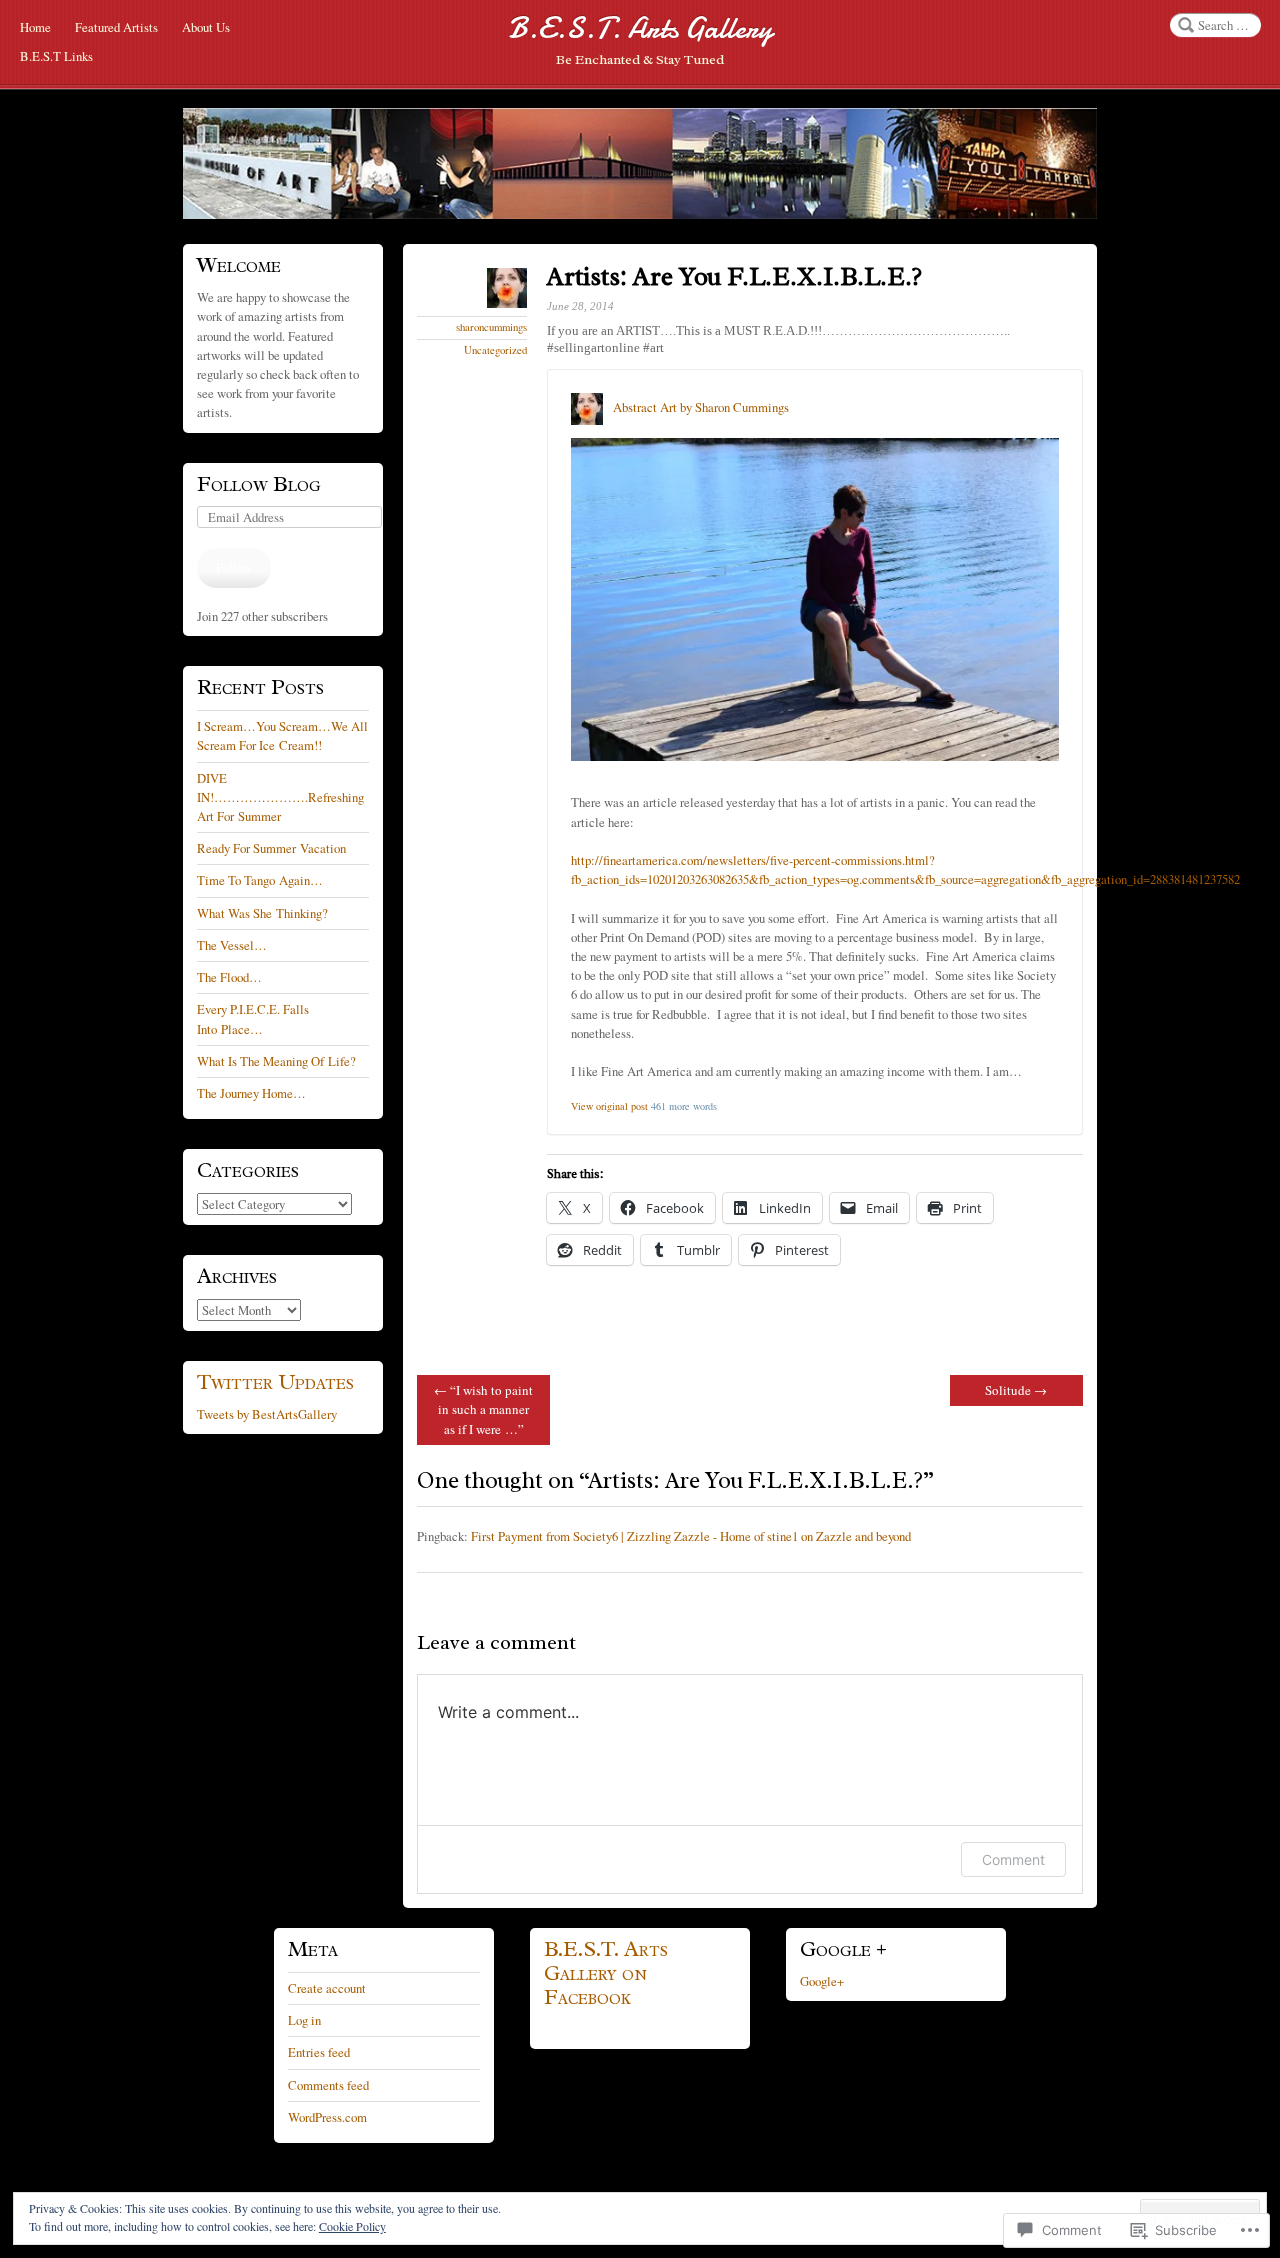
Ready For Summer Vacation (271, 848)
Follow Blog (259, 484)
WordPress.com (327, 2117)
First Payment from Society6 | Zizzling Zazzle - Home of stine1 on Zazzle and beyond (691, 1536)
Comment (1013, 1859)
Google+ (822, 1981)
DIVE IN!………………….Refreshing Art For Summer (280, 797)
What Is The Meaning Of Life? (276, 1061)
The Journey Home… (251, 1093)
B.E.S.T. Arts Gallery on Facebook (606, 1973)
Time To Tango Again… (260, 880)
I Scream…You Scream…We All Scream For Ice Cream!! (282, 735)
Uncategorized (495, 350)
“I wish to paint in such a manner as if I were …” (483, 1409)
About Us (206, 27)
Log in (304, 2020)
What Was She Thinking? (262, 913)
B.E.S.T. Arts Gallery (640, 28)
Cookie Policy (352, 2226)
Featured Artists (116, 27)
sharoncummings (491, 327)
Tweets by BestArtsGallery (267, 1414)
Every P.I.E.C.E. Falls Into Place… (253, 1018)
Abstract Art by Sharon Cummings (701, 407)
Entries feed (319, 2052)
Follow (234, 567)
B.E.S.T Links (56, 56)
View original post (609, 1106)
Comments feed (328, 2085)
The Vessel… (232, 945)
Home (35, 27)
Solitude (1016, 1390)
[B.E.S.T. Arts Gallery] (640, 163)
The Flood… (229, 977)
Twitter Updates (275, 1382)
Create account (327, 1988)
